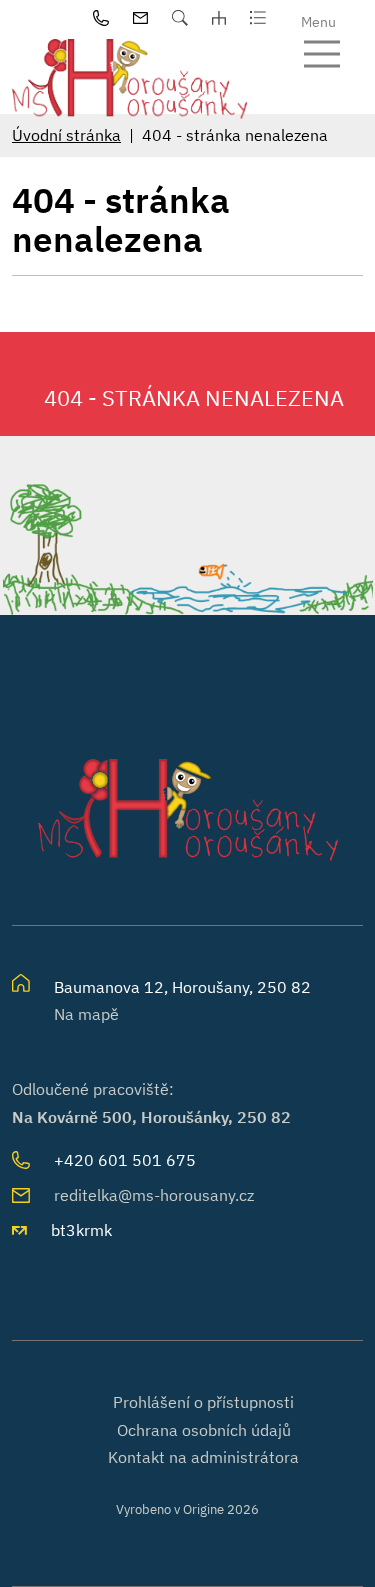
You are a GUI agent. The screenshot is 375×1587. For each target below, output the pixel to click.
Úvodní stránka (66, 135)
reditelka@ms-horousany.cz (154, 1195)
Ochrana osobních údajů (204, 1430)
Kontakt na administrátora (203, 1457)
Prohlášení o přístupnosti (203, 1402)
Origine (203, 1509)
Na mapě (86, 1014)
